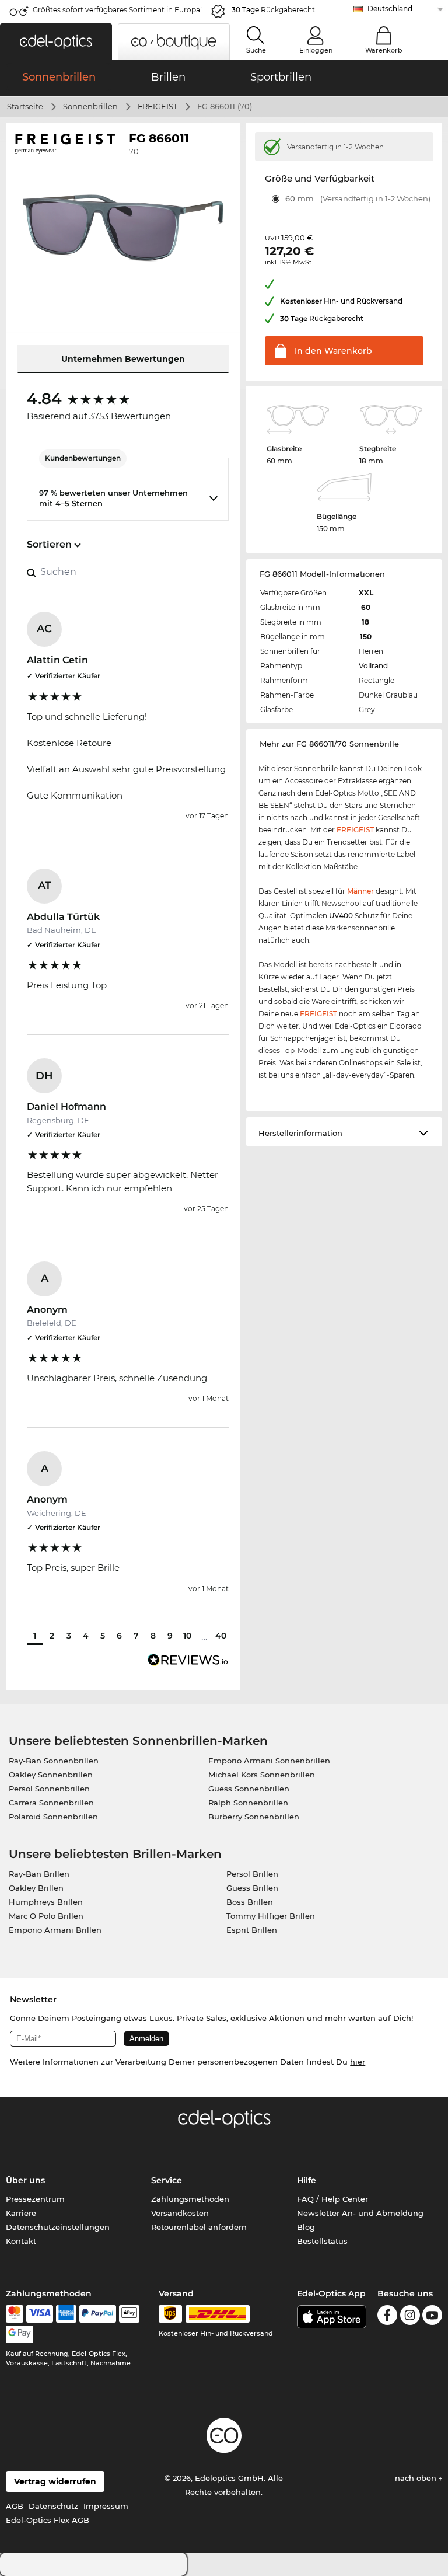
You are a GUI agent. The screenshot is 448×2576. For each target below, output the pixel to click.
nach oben (417, 2478)
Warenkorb (384, 50)
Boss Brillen (250, 1902)
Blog (306, 2227)
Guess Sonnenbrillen (249, 1789)
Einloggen (316, 50)
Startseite (25, 106)
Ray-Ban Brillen (39, 1874)
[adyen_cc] (15, 2314)
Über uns (25, 2180)
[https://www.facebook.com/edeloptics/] (387, 2317)
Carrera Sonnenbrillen (51, 1803)
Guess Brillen (252, 1888)
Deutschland (390, 8)
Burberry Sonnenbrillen (254, 1817)
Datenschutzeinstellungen (58, 2227)
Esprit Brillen (252, 1930)
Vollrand (373, 666)
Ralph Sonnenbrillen (248, 1803)
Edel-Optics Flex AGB (48, 2520)
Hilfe (307, 2180)
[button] (56, 42)
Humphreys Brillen (46, 1902)
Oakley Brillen (36, 1888)
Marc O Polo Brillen (46, 1916)
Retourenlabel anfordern (199, 2227)
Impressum (106, 2506)
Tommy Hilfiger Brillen (271, 1916)
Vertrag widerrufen (55, 2481)
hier (358, 2062)
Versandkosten (180, 2213)
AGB (15, 2506)
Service (167, 2180)
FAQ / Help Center (332, 2199)
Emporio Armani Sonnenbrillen (269, 1761)
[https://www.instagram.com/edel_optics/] (410, 2317)
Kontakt (21, 2241)
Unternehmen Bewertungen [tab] (123, 359)
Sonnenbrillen (90, 106)
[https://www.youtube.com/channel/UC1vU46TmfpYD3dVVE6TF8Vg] (432, 2317)
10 (187, 1636)
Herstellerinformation (300, 1133)
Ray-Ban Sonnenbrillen (54, 1761)
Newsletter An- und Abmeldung (360, 2213)
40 (221, 1636)
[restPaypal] (98, 2314)
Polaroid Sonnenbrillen (53, 1817)
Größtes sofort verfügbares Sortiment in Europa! (117, 10)
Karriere (21, 2213)
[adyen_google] (20, 2334)
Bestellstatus (322, 2241)
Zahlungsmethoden (190, 2199)
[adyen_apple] (129, 2314)
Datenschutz (53, 2506)
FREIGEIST (157, 106)
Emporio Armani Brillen (55, 1930)
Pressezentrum (35, 2199)
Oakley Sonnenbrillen (51, 1775)
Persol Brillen (252, 1874)
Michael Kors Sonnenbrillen (262, 1775)
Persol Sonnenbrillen (49, 1789)
